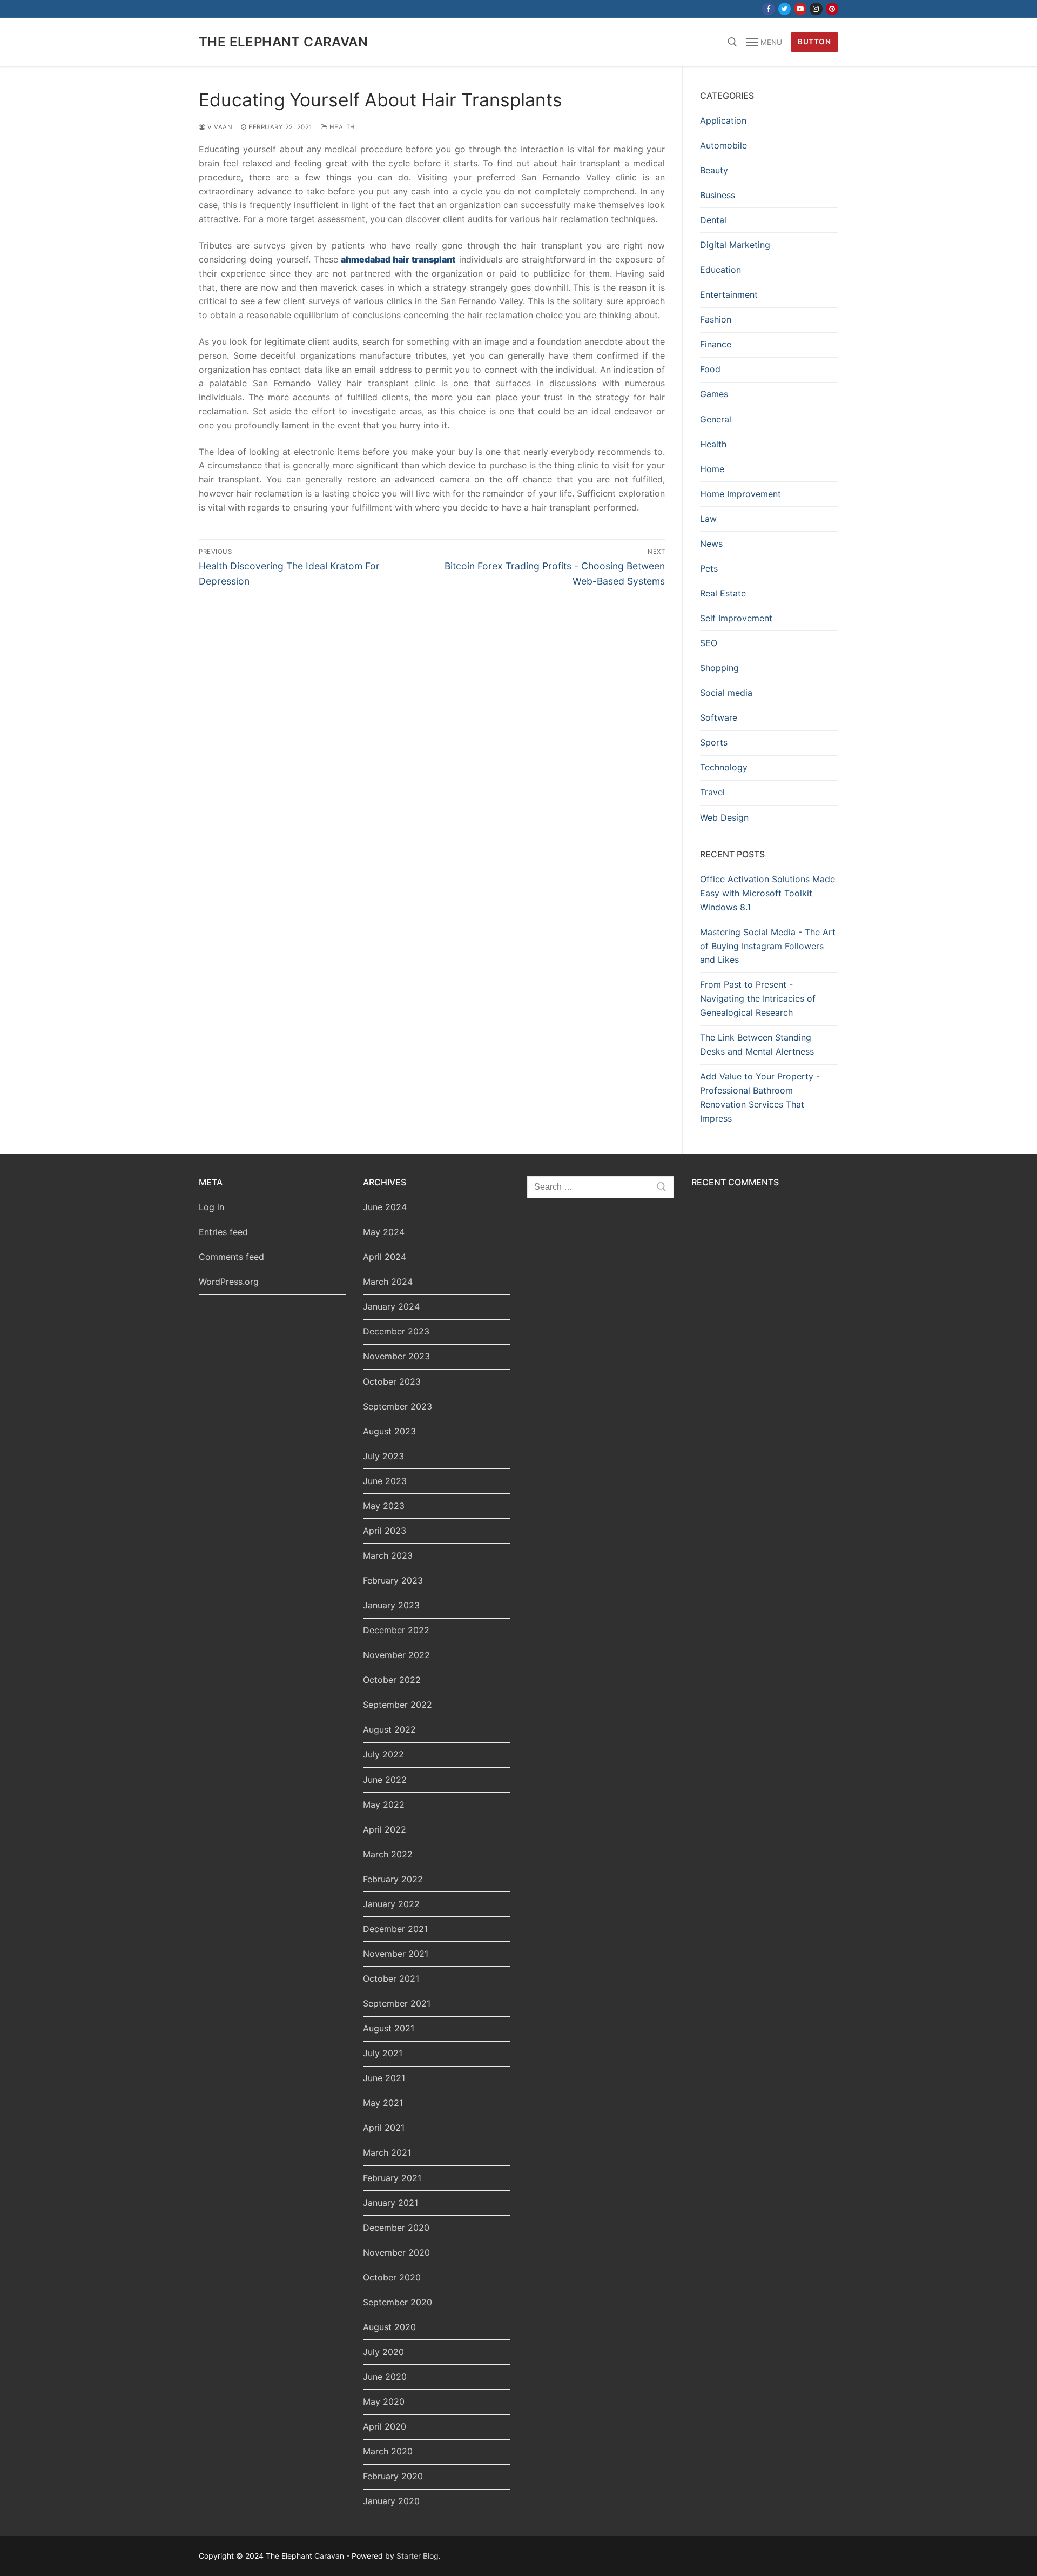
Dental (713, 220)
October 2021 (391, 1978)
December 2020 (396, 2228)
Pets (709, 568)
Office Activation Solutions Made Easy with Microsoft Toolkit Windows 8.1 (767, 893)
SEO (709, 643)
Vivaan (219, 127)
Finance (716, 344)
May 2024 (384, 1232)
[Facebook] (768, 9)
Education (720, 270)
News (711, 544)
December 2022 (396, 1630)
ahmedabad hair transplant (398, 259)
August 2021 (389, 2028)
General (716, 419)
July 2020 (383, 2352)
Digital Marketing (735, 245)
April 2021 (384, 2128)
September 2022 (398, 1705)
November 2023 (396, 1356)
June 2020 (385, 2377)
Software (719, 717)
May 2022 (384, 1804)
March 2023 (388, 1555)
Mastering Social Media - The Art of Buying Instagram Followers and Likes (768, 946)
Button (814, 42)
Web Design (724, 817)
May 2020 (384, 2401)
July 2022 (383, 1754)
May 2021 (383, 2103)
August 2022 (389, 1729)
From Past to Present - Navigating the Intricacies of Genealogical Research (758, 998)
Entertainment (729, 294)
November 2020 (396, 2252)
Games (714, 394)
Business (718, 195)
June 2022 (385, 1780)
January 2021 (390, 2203)
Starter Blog (418, 2556)
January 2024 (391, 1306)
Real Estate (723, 593)
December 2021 (395, 1929)
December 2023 (396, 1331)
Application (723, 120)
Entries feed (223, 1232)
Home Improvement (740, 494)
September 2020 (398, 2302)
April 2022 (385, 1829)
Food (710, 369)
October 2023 (392, 1381)
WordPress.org (229, 1282)
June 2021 (384, 2078)
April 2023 (385, 1531)
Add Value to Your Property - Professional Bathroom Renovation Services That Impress (760, 1097)
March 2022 (388, 1854)
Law (708, 519)
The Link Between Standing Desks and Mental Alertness (757, 1044)
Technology (724, 767)
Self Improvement (736, 618)
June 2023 (385, 1481)
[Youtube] (800, 9)
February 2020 (393, 2476)
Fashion (716, 319)
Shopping (719, 668)
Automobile (723, 145)
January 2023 (391, 1605)
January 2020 (391, 2501)
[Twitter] (785, 9)
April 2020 (385, 2426)
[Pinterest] (832, 9)
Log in (211, 1207)
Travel (712, 792)
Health (341, 127)
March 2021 (387, 2152)
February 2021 (392, 2178)
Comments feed (231, 1257)
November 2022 (396, 1655)
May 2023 (384, 1506)
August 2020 (389, 2327)
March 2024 (388, 1282)
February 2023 (393, 1580)
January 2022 (391, 1904)
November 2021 (396, 1954)
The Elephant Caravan (283, 42)
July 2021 (383, 2053)
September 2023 (398, 1406)
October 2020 (392, 2277)
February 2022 (393, 1879)
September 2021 (397, 2003)
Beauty (714, 170)
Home (712, 469)
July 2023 (383, 1456)
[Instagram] (816, 9)
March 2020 (388, 2451)
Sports (714, 742)
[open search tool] (732, 42)
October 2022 (392, 1680)
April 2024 (385, 1257)
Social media (726, 693)
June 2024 (385, 1207)
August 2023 (389, 1431)
